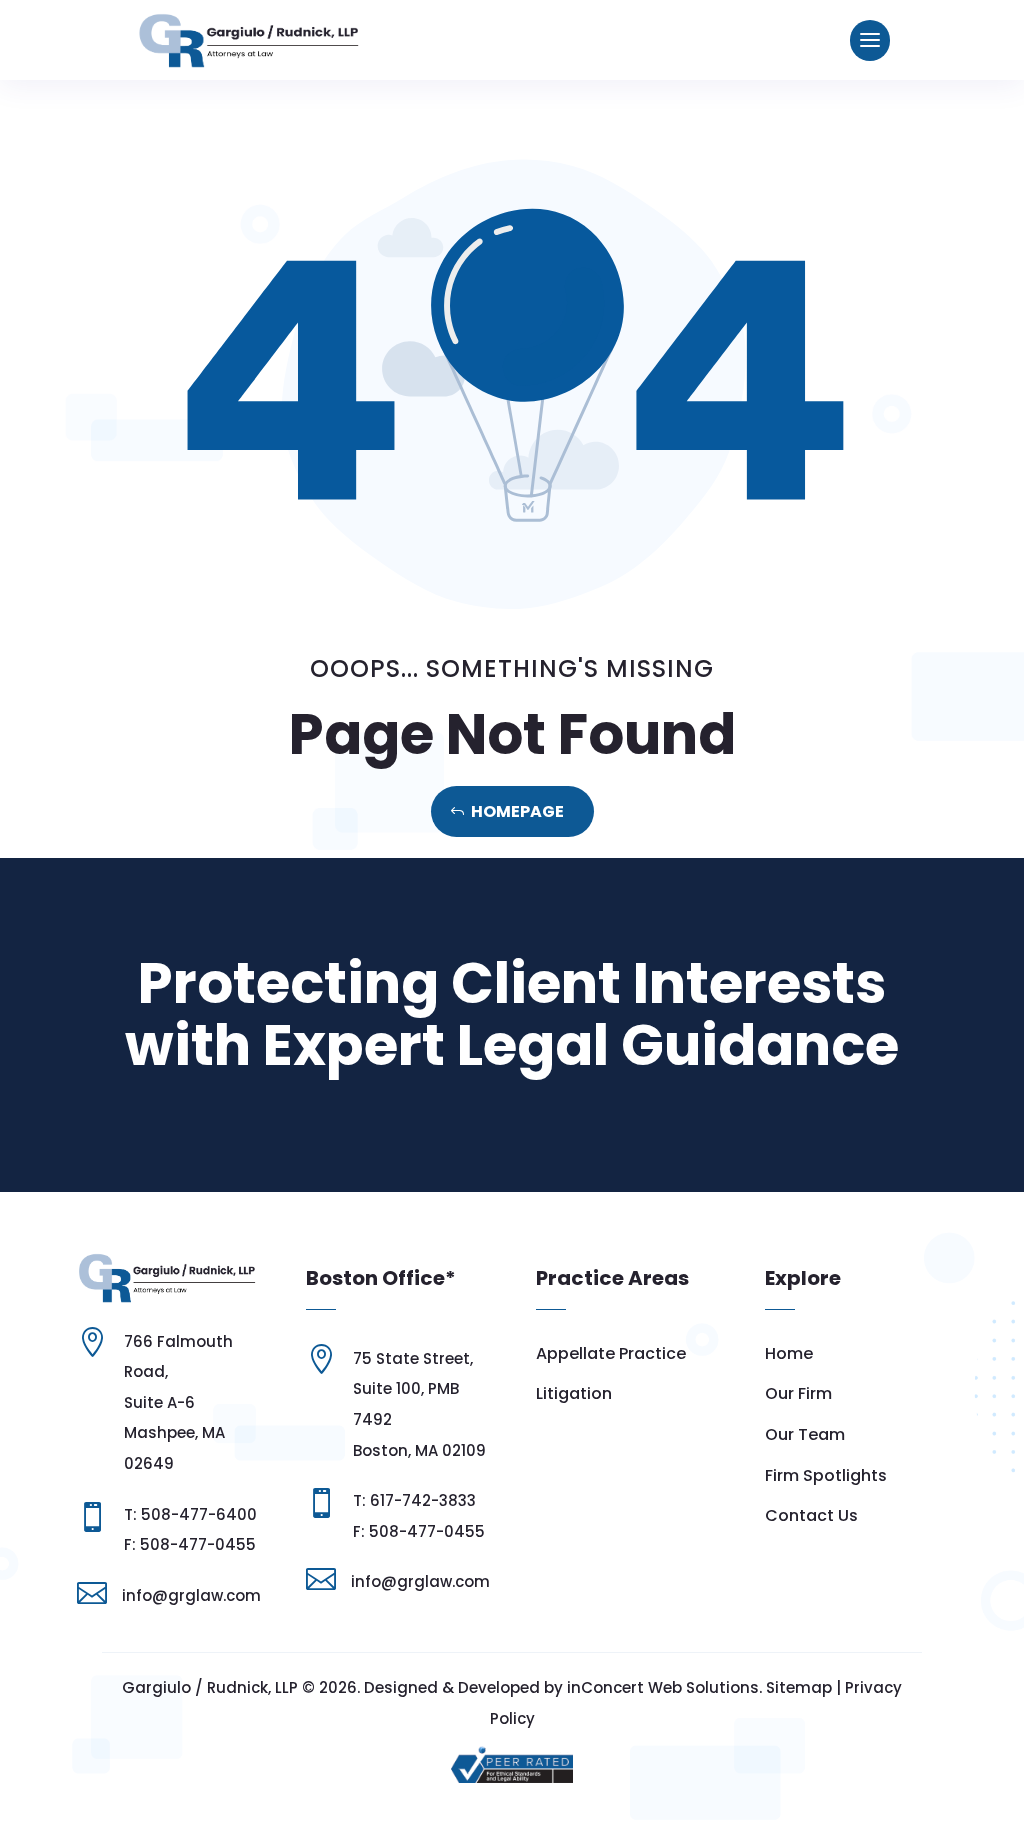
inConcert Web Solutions (663, 1687)
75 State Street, (413, 1358)
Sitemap (799, 1687)
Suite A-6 (159, 1402)
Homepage (517, 811)
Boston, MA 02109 (419, 1450)
